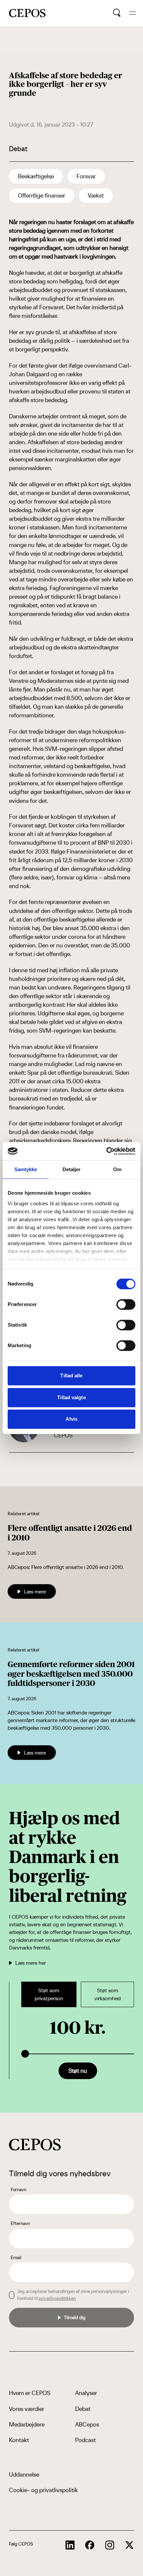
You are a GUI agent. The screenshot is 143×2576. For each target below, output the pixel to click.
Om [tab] (117, 1169)
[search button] (117, 13)
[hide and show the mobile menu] (133, 13)
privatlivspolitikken (57, 2298)
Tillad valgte (71, 1397)
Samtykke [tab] (26, 1169)
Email (16, 2257)
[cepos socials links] (70, 2545)
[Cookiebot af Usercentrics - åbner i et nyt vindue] (106, 1151)
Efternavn (20, 2223)
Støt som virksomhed (108, 1994)
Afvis (72, 1419)
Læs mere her (31, 1963)
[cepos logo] (35, 2145)
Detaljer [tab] (72, 1169)
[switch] (126, 1304)
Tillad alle (71, 1376)
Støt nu (78, 2071)
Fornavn (18, 2189)
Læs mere (35, 1591)
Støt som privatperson (49, 1994)
